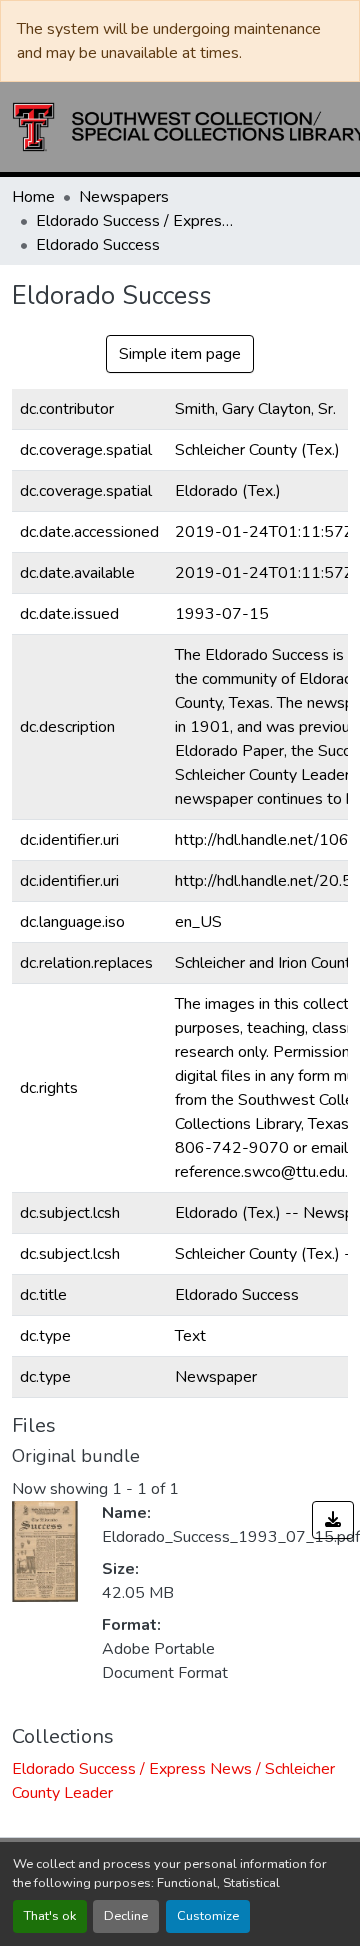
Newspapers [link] (124, 197)
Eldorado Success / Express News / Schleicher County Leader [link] (136, 221)
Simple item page (180, 354)
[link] (333, 1520)
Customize (208, 1916)
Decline (126, 1916)
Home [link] (33, 197)
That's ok (50, 1916)
